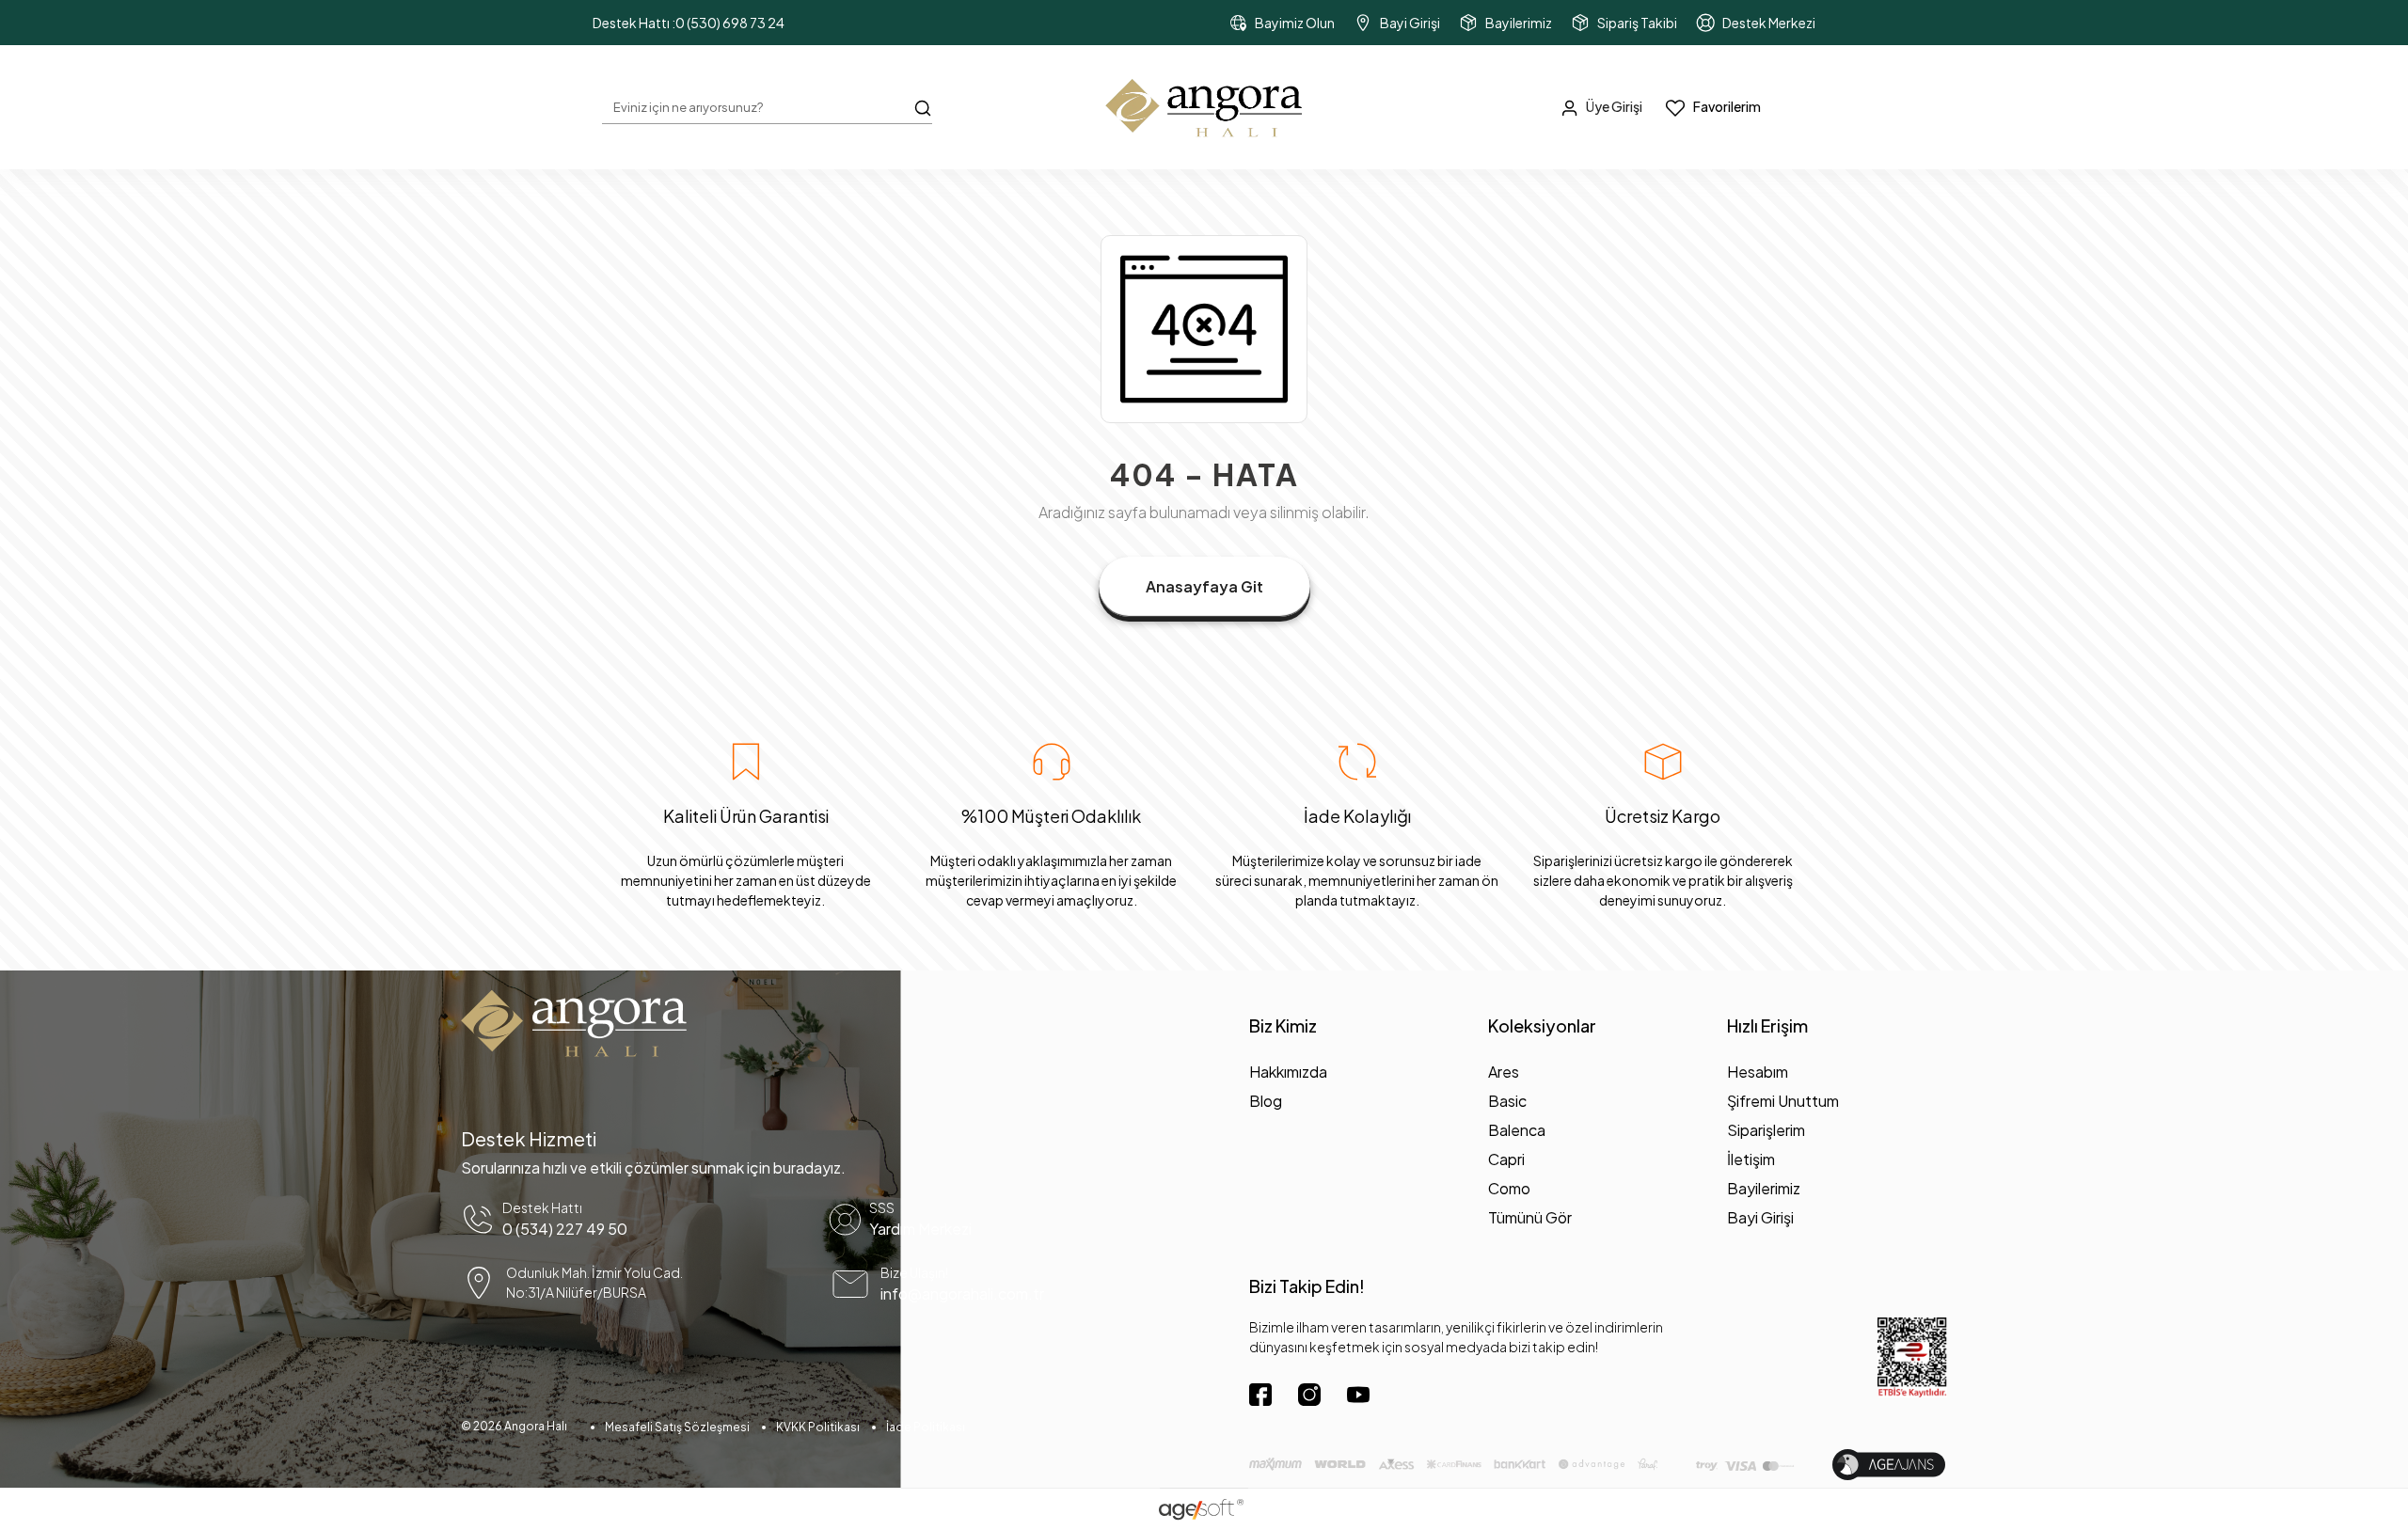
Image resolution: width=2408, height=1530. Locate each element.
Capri (1506, 1159)
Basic (1507, 1101)
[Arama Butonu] (923, 106)
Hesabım (1758, 1072)
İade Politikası (926, 1427)
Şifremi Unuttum (1783, 1101)
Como (1509, 1188)
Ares (1504, 1072)
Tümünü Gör (1530, 1217)
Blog (1266, 1101)
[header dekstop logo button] (1204, 107)
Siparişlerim (1766, 1130)
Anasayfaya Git (1204, 586)
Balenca (1517, 1130)
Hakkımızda (1288, 1072)
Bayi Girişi (1760, 1217)
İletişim (1751, 1159)
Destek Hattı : (689, 23)
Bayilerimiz (1764, 1188)
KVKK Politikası (818, 1427)
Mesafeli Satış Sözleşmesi (677, 1427)
